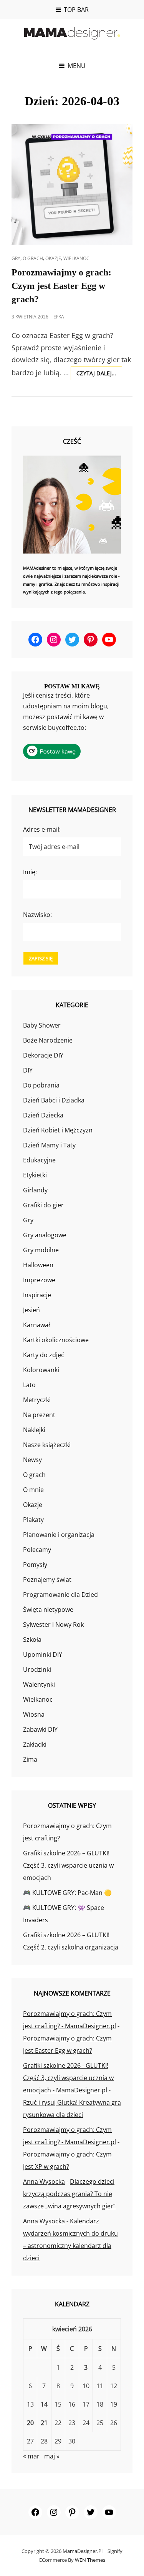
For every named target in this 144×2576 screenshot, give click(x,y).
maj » (52, 2456)
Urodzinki (37, 1669)
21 (44, 2423)
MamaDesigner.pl (83, 2551)
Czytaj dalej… (99, 375)
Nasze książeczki (47, 1445)
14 (44, 2404)
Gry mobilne (41, 1250)
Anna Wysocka (44, 2181)
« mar (31, 2456)
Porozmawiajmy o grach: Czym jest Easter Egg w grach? (61, 286)
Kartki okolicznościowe (56, 1340)
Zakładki (35, 1744)
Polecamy (37, 1550)
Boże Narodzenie (48, 1040)
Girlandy (35, 1190)
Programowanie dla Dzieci (61, 1595)
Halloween (38, 1265)
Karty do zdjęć (44, 1355)
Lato (29, 1385)
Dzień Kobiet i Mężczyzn (58, 1130)
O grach (33, 258)
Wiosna (34, 1714)
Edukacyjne (39, 1160)
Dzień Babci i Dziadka (54, 1100)
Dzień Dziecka (43, 1115)
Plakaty (33, 1520)
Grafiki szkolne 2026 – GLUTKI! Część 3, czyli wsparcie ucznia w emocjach (68, 1865)
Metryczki (37, 1400)
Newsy (32, 1460)
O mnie (33, 1490)
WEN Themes (90, 2560)
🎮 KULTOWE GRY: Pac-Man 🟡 (67, 1893)
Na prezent (39, 1415)
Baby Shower (42, 1025)
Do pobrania (41, 1085)
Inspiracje (37, 1295)
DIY (28, 1070)
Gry (16, 258)
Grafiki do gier (43, 1205)
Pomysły (35, 1565)
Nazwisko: (37, 915)
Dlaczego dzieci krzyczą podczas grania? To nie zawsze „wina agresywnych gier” (69, 2194)
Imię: (30, 872)
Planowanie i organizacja (59, 1535)
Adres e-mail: (42, 829)
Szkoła (32, 1639)
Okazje (53, 258)
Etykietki (35, 1175)
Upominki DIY (43, 1654)
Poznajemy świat (47, 1580)
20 (30, 2423)
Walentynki (39, 1684)
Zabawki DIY (40, 1729)
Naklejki (34, 1430)
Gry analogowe (45, 1235)
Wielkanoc (76, 258)
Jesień (31, 1310)
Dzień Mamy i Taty (49, 1145)
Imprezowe (39, 1280)
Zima (30, 1759)
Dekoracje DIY (43, 1055)
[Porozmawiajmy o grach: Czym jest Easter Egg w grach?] (72, 185)
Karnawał (36, 1325)
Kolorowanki (41, 1370)
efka (59, 317)
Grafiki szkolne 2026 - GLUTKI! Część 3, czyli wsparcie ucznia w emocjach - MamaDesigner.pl (68, 2078)
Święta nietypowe (48, 1610)
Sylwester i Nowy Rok (53, 1625)
